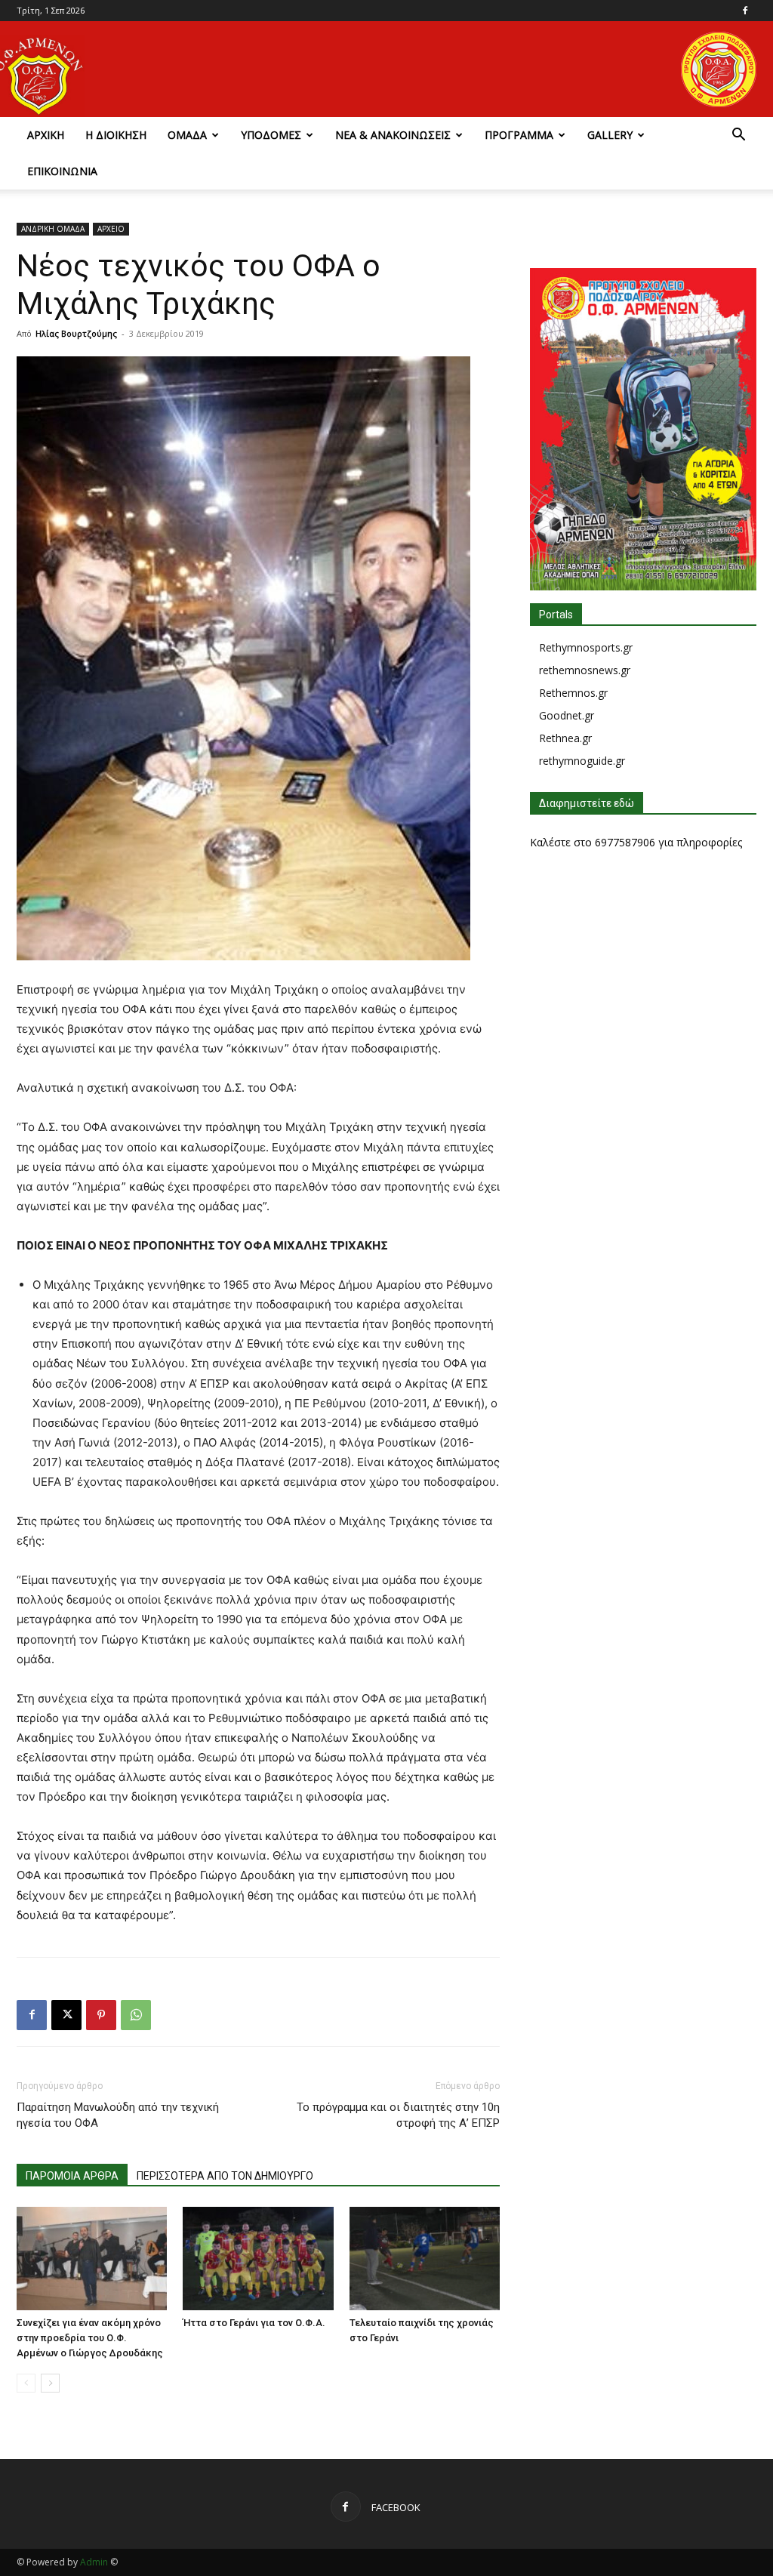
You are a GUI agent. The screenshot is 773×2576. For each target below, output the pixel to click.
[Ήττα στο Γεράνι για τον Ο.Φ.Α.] (258, 2259)
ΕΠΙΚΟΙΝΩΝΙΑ (62, 171)
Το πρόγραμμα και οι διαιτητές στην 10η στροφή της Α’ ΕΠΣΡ (398, 2115)
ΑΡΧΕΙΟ (111, 229)
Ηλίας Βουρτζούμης (76, 333)
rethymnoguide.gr (582, 761)
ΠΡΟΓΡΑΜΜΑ (519, 135)
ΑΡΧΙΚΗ (46, 135)
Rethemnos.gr (573, 693)
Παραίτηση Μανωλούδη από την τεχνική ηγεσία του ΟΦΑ (118, 2115)
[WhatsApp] (136, 2015)
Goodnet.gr (567, 715)
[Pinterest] (101, 2015)
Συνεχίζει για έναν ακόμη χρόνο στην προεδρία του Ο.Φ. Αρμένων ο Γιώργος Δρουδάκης (90, 2338)
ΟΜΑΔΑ (187, 135)
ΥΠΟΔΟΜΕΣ (271, 135)
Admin (94, 2562)
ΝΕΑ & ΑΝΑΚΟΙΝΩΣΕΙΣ (393, 135)
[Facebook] (745, 11)
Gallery (610, 135)
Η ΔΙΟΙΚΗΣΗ (116, 135)
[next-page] (50, 2383)
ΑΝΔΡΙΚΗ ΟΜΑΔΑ (53, 229)
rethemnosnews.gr (585, 670)
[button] (738, 136)
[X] (66, 2015)
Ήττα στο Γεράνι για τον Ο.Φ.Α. (254, 2323)
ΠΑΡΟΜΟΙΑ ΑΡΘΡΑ (72, 2176)
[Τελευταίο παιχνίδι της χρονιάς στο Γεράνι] (425, 2259)
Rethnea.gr (565, 738)
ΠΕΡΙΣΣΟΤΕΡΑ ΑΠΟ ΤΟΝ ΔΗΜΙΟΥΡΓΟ (225, 2176)
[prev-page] (26, 2383)
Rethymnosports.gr (586, 647)
